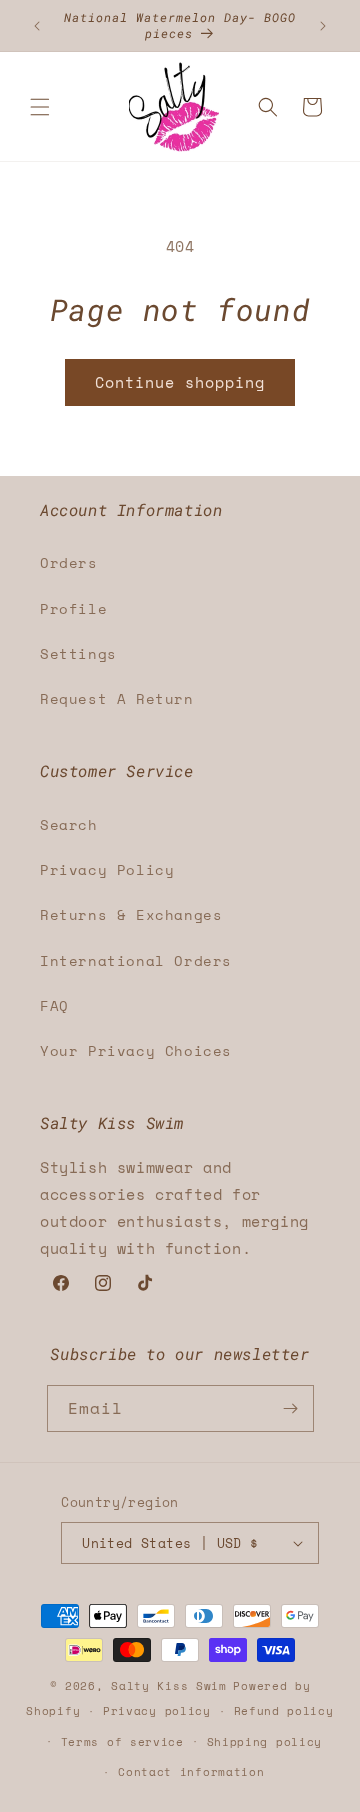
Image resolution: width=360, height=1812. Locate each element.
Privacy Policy (107, 869)
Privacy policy (157, 1711)
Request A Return (117, 698)
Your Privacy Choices (136, 1050)
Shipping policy (265, 1742)
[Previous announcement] (37, 26)
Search (69, 824)
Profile (73, 608)
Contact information (191, 1772)
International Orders (136, 960)
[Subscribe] (291, 1408)
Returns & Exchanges (131, 914)
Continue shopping (180, 382)
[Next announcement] (323, 26)
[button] (40, 107)
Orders (69, 562)
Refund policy (284, 1711)
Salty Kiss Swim (169, 1686)
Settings (78, 653)
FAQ (54, 1005)
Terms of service (122, 1742)
